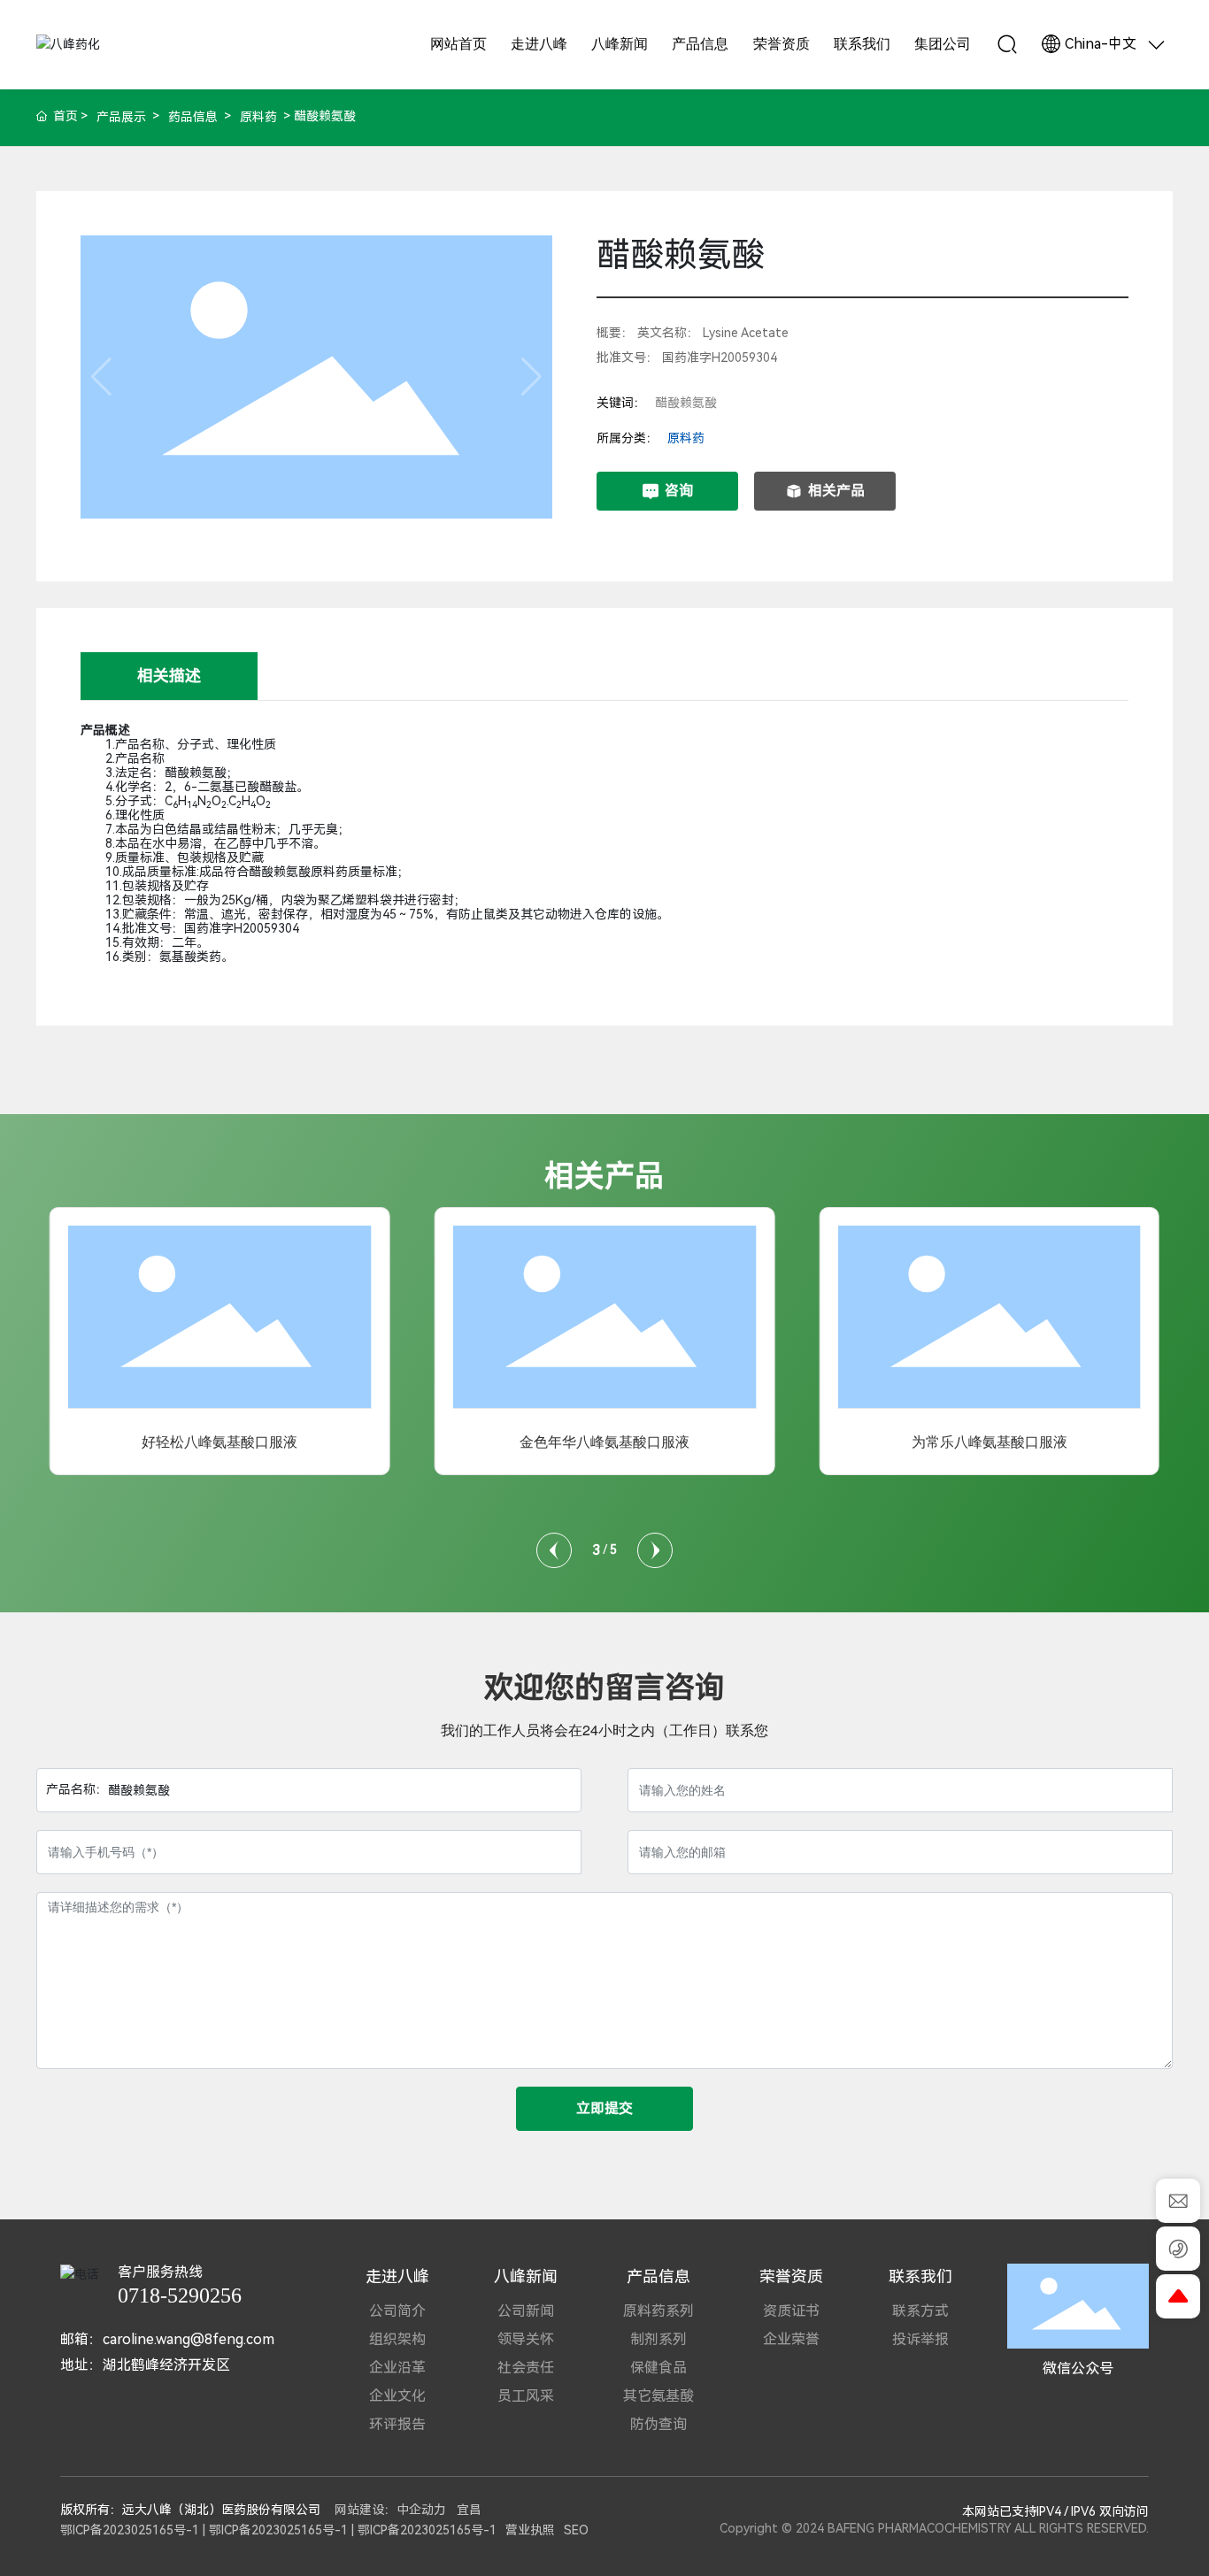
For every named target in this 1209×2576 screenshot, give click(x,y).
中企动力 (421, 2510)
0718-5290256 (180, 2295)
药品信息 (193, 117)
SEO (576, 2530)
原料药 (258, 117)
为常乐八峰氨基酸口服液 (990, 1442)
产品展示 (121, 117)
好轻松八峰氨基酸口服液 (219, 1442)
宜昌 (469, 2510)
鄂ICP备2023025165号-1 (130, 2530)
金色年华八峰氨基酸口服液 (604, 1442)
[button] (554, 1550)
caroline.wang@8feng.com (189, 2339)
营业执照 (530, 2530)
